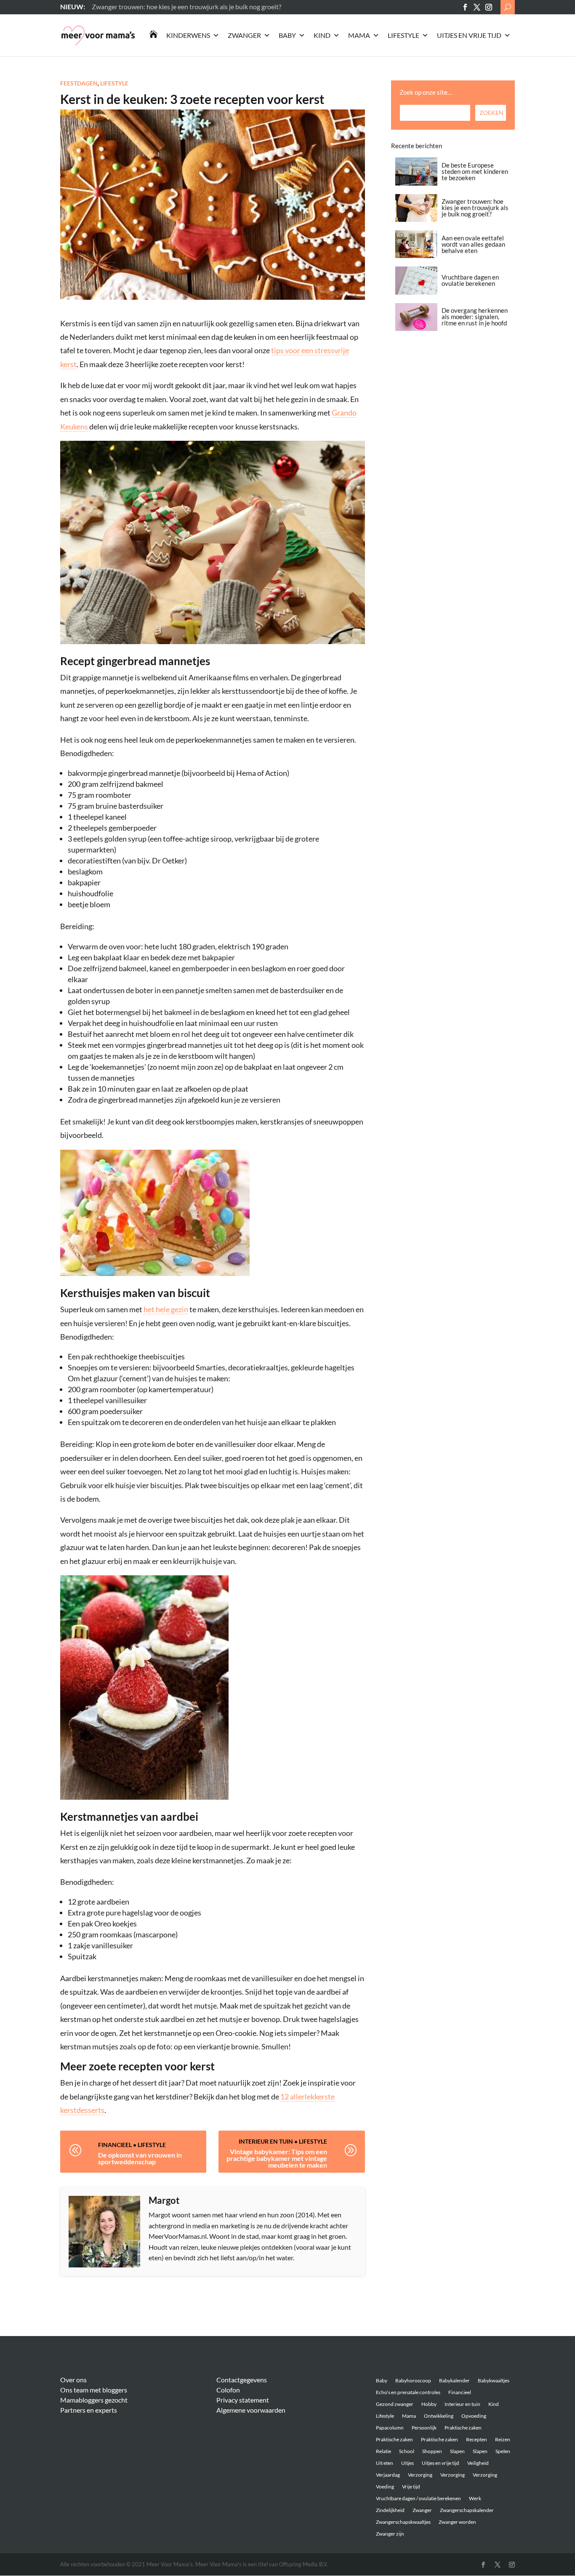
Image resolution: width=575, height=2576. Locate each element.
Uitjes (407, 2463)
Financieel (115, 2145)
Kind (322, 35)
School (407, 2451)
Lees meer (106, 7)
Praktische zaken (463, 2428)
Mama (359, 35)
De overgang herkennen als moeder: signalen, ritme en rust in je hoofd (475, 317)
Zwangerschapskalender (467, 2510)
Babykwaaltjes (494, 2380)
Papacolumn (390, 2428)
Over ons (73, 2380)
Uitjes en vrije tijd (469, 35)
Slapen (457, 2451)
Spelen (503, 2451)
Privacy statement (243, 2400)
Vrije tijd (411, 2487)
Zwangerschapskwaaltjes (403, 2522)
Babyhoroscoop (413, 2380)
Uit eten (385, 2463)
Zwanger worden (457, 2522)
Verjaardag (388, 2475)
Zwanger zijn (390, 2534)
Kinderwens (188, 35)
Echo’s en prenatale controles (408, 2392)
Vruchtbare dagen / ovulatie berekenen (418, 2498)
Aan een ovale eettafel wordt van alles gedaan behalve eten (473, 244)
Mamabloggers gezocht (94, 2400)
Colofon (228, 2390)
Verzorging (420, 2475)
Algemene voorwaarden (251, 2410)
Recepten (477, 2439)
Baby (287, 35)
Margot (164, 2200)
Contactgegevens (242, 2380)
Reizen (503, 2439)
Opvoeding (474, 2416)
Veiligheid (478, 2463)
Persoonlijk (424, 2428)
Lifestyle (403, 35)
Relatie (383, 2451)
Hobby (429, 2404)
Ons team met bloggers (94, 2390)
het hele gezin (166, 1309)
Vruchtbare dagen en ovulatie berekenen (470, 280)
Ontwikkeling (439, 2416)
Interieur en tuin (266, 2141)
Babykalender (454, 2380)
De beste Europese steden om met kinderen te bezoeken (475, 171)
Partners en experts (89, 2410)
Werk (475, 2498)
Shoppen (432, 2451)
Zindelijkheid (390, 2510)
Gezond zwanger (395, 2404)
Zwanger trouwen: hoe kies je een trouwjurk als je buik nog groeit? (475, 208)
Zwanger (244, 35)
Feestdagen (79, 83)
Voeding (385, 2487)
